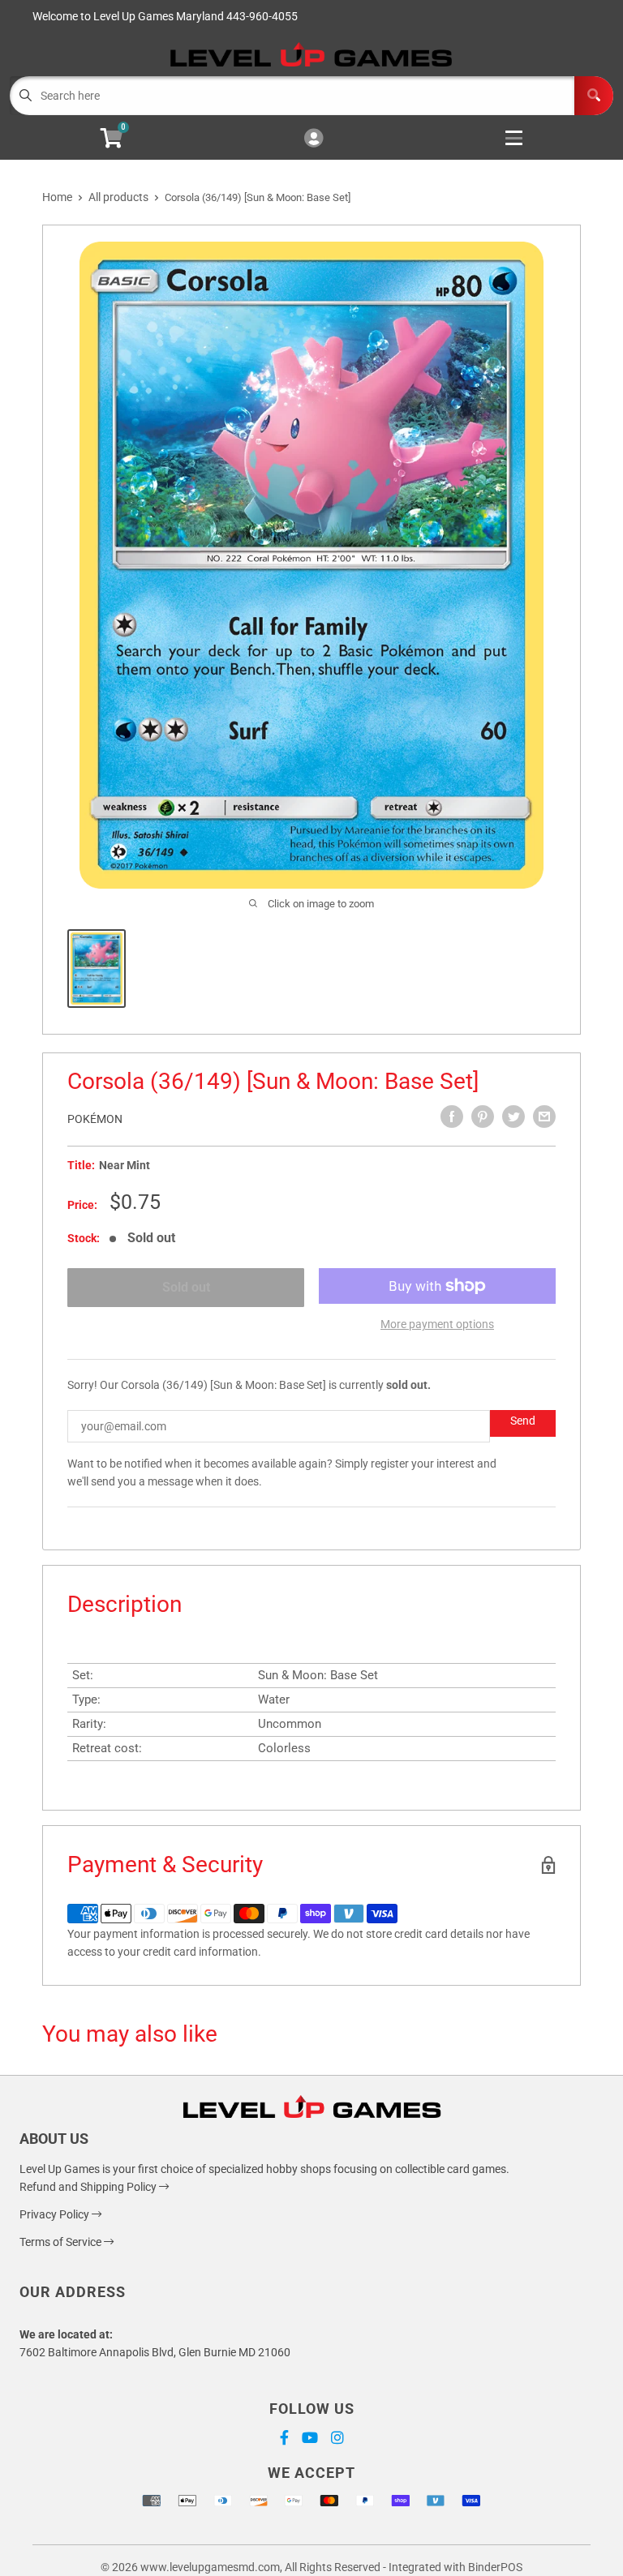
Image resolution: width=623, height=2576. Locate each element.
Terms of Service (62, 2242)
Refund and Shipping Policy (89, 2187)
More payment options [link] (437, 1324)
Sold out (186, 1287)
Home (57, 197)
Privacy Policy (56, 2214)
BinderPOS (495, 2567)
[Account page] (314, 139)
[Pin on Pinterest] (483, 1117)
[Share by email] (544, 1117)
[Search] (594, 96)
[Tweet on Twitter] (513, 1117)
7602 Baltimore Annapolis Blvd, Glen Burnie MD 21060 (155, 2352)
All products (118, 197)
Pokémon (95, 1119)
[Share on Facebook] (452, 1117)
